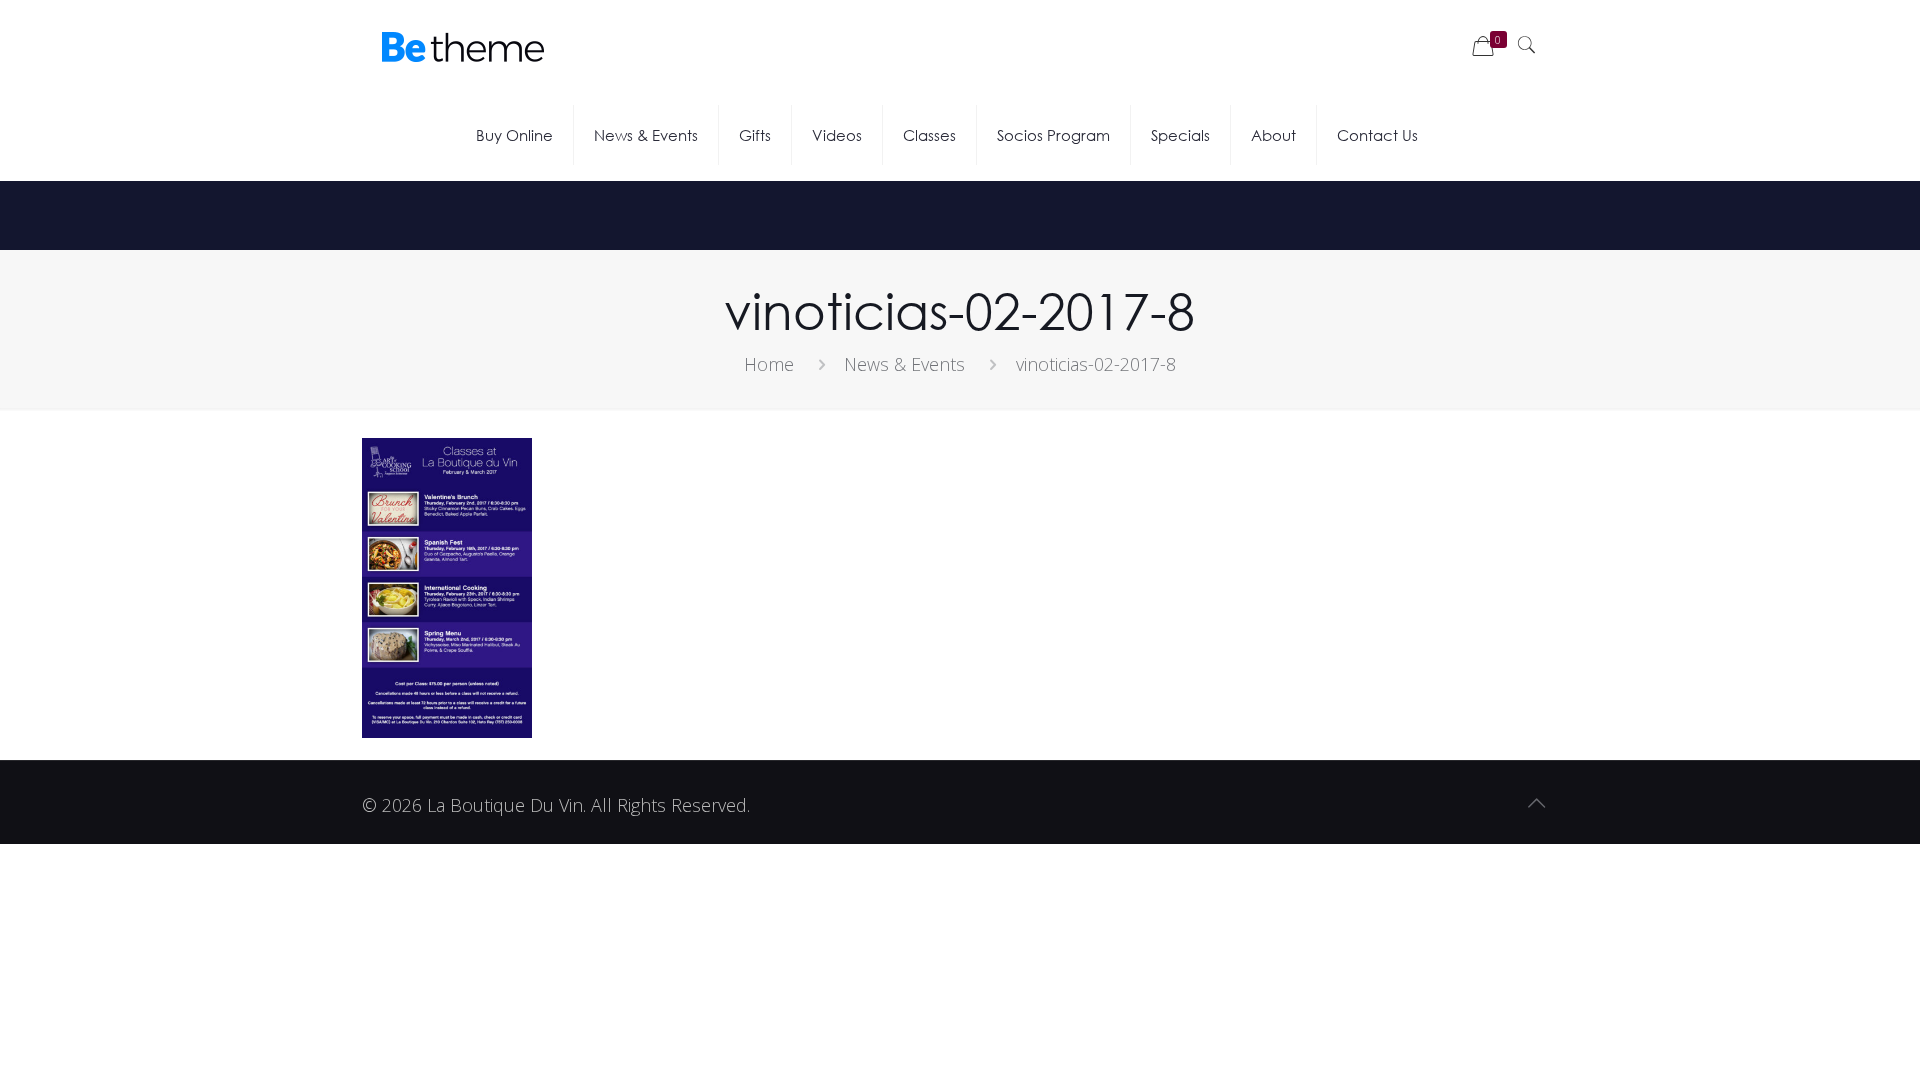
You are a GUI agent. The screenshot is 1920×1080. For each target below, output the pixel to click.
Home (769, 364)
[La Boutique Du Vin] (463, 45)
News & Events (904, 364)
